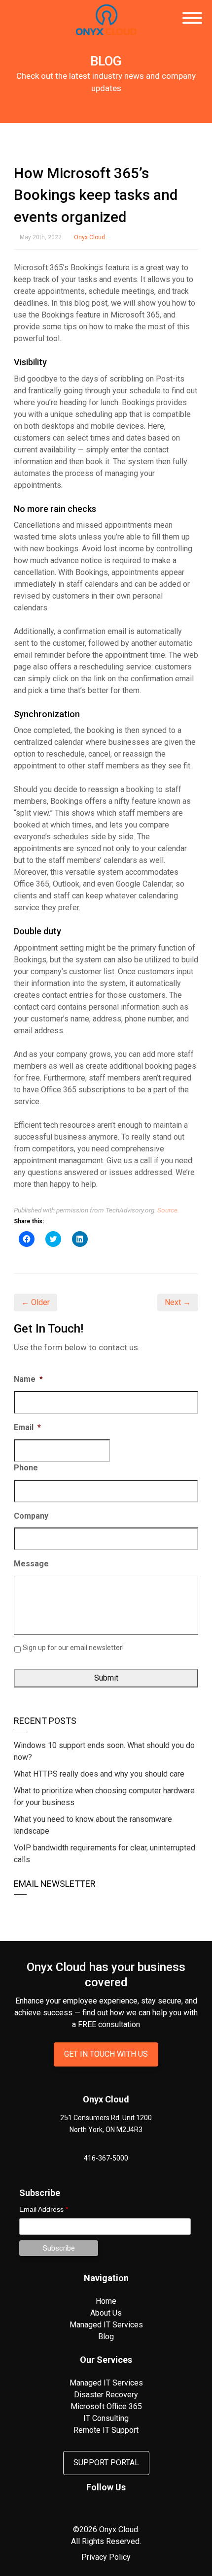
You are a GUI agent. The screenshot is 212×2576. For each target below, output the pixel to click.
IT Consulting (106, 2418)
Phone (26, 1468)
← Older (35, 1302)
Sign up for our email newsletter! (73, 1648)
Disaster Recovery (106, 2395)
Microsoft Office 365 (106, 2406)
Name (28, 1379)
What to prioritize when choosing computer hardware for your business (104, 1797)
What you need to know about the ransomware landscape (93, 1825)
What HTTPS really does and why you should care (99, 1774)
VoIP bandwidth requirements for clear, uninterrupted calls (105, 1854)
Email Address (44, 2209)
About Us (106, 2313)
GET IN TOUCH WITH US (106, 2054)
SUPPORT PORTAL (106, 2463)
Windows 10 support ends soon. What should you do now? (104, 1751)
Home (106, 2301)
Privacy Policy (106, 2557)
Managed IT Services (106, 2325)
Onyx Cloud (89, 237)
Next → (178, 1302)
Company (31, 1516)
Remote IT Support (106, 2430)
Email (27, 1427)
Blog (106, 2337)
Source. (168, 1210)
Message (31, 1564)
